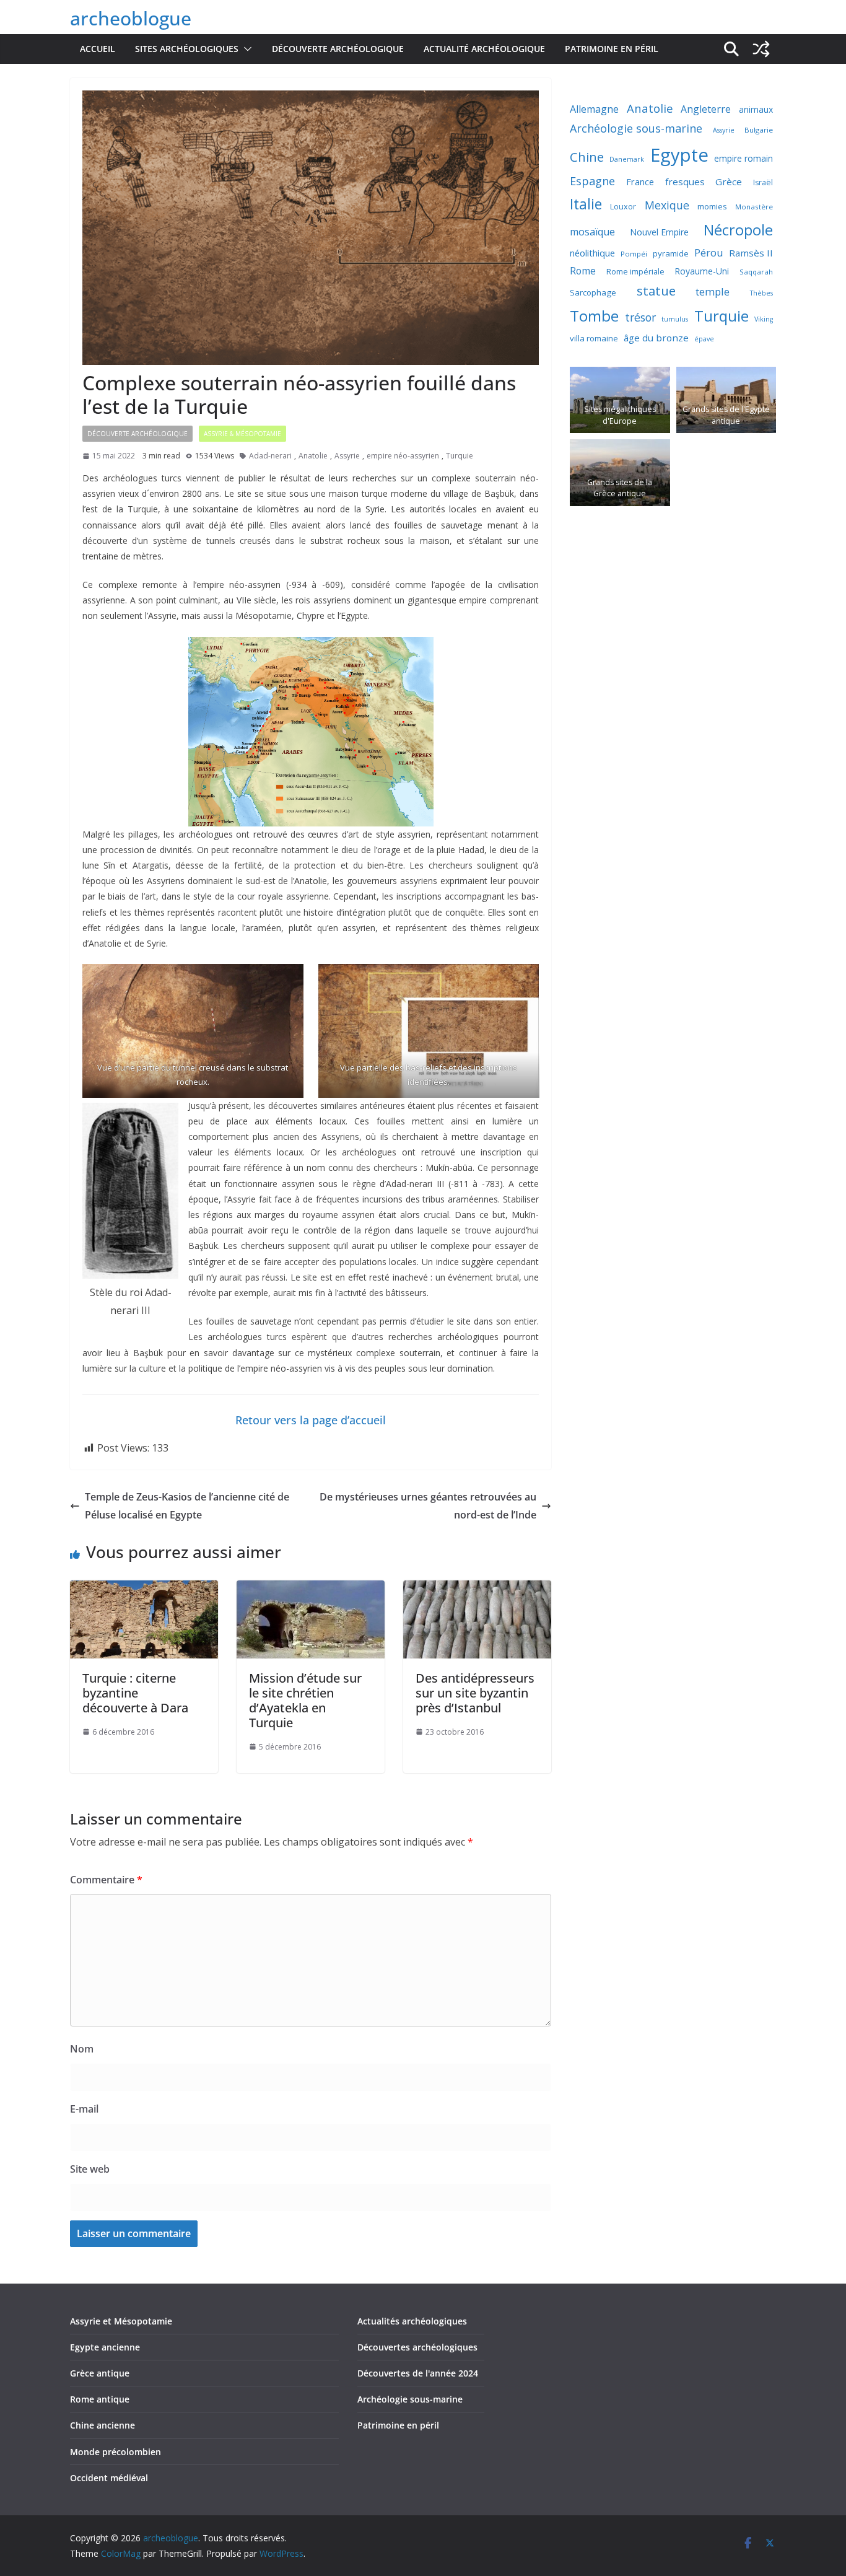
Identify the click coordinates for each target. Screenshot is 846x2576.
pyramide (671, 253)
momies (712, 206)
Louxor (623, 207)
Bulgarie (759, 130)
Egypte (679, 155)
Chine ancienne (102, 2425)
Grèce (729, 182)
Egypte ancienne (105, 2347)
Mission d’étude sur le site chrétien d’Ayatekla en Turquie (305, 1700)
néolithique (592, 253)
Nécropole (738, 230)
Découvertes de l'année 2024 (418, 2373)
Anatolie (313, 456)
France (640, 182)
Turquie (460, 456)
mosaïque (592, 232)
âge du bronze (656, 338)
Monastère (754, 207)
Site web (90, 2169)
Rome (583, 271)
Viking (764, 319)
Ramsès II (751, 253)
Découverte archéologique (338, 49)
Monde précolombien (116, 2452)
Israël (763, 182)
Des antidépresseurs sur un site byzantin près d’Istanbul (475, 1693)
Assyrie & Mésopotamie (242, 434)
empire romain (744, 158)
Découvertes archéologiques (417, 2347)
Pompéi (634, 254)
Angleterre (706, 109)
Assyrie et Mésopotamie (121, 2321)
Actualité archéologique (484, 49)
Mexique (667, 205)
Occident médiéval (109, 2478)
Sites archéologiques (187, 49)
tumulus (675, 319)
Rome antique (100, 2399)
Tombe (594, 316)
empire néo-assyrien (403, 456)
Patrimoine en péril (612, 49)
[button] (245, 49)
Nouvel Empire (659, 232)
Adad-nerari (270, 456)
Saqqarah (756, 272)
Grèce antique (100, 2373)
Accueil (98, 49)
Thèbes (761, 293)
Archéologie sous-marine (636, 128)
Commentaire (106, 1880)
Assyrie (347, 456)
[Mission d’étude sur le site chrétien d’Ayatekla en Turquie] (311, 1589)
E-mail (84, 2109)
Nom (82, 2049)
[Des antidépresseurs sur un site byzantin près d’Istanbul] (477, 1589)
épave (704, 339)
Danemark (627, 159)
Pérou (709, 252)
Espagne (592, 181)
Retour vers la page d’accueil (311, 1420)
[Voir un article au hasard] (761, 49)
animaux (756, 109)
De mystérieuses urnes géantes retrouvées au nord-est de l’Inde (428, 1506)
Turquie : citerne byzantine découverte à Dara (135, 1693)
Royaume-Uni (702, 271)
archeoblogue (131, 18)
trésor (640, 317)
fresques (685, 182)
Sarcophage (593, 292)
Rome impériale (635, 272)
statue (656, 291)
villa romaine (594, 338)
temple (713, 291)
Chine (587, 157)
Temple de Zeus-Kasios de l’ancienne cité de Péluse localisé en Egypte (187, 1506)
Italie (586, 204)
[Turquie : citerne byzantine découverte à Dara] (144, 1589)
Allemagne (594, 109)
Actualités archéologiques (412, 2321)
